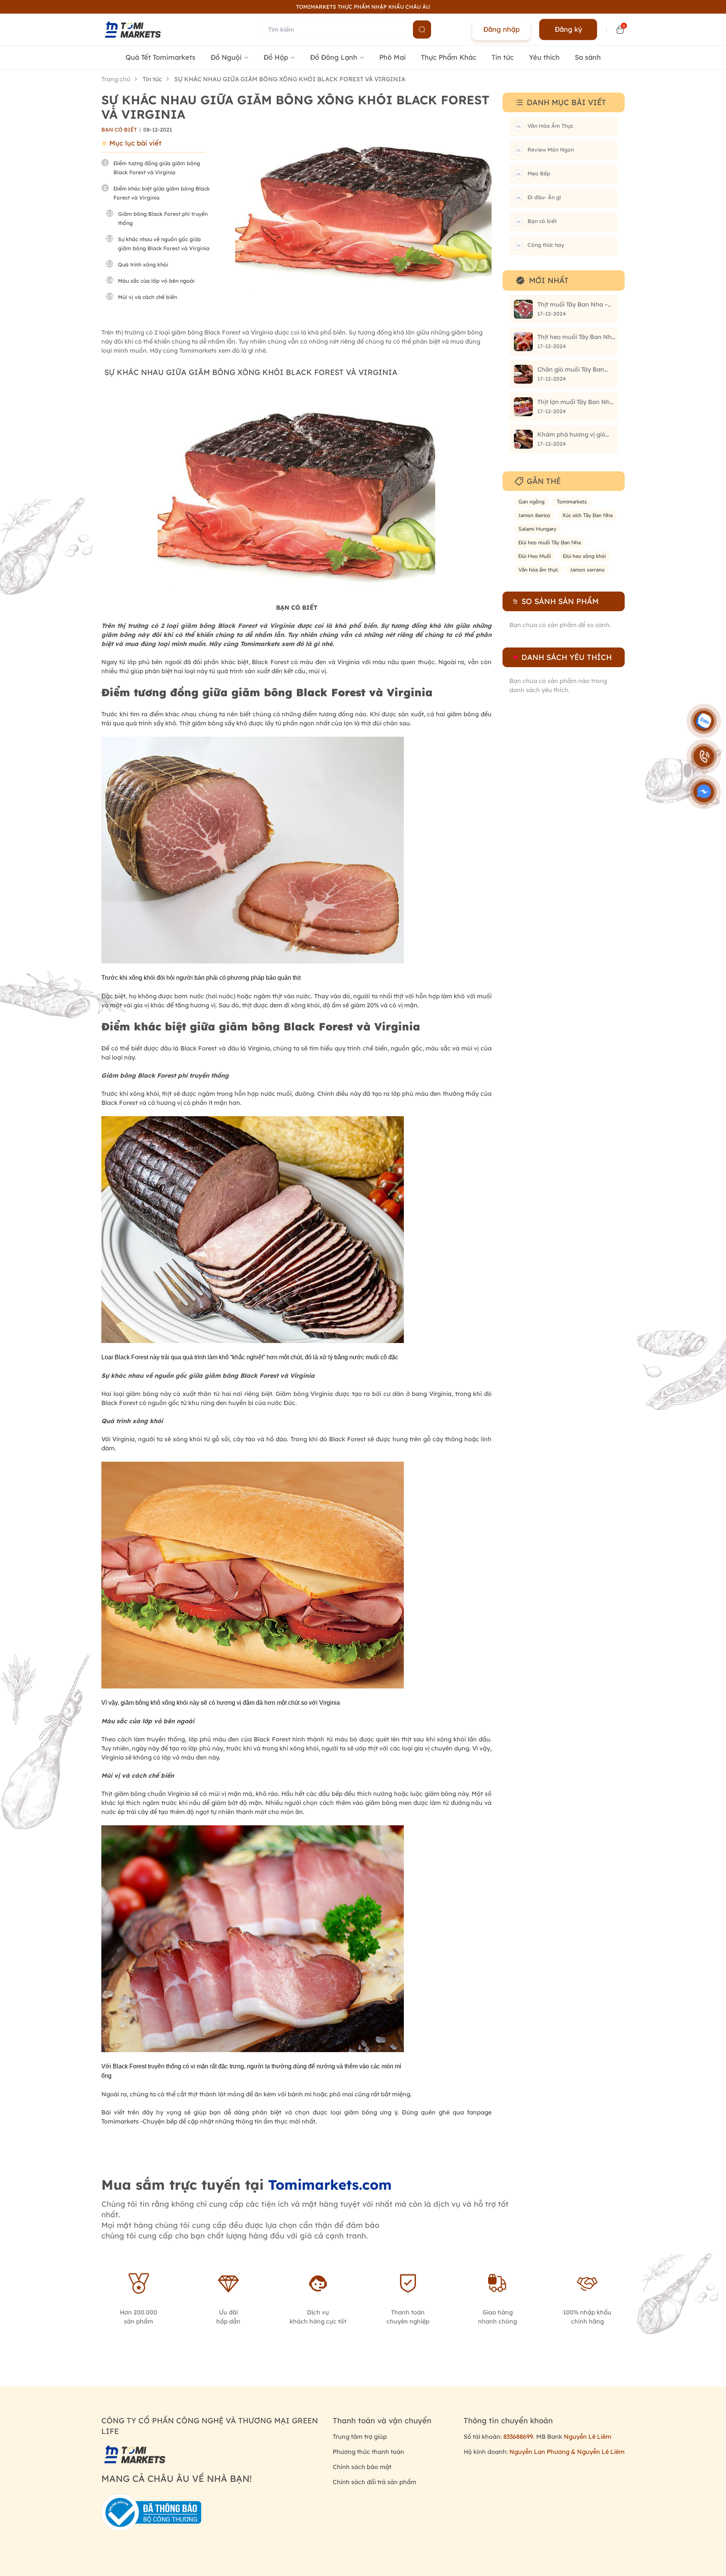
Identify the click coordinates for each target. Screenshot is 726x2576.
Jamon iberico (534, 515)
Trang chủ (116, 79)
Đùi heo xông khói (584, 556)
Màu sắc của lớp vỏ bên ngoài (156, 281)
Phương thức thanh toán (368, 2452)
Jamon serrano (587, 570)
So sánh (588, 57)
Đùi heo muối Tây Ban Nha (550, 543)
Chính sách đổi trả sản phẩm (375, 2482)
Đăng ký (568, 29)
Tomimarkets (572, 502)
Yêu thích (544, 57)
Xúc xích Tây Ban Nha (587, 515)
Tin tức (503, 57)
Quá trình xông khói (143, 265)
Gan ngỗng (531, 502)
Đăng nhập (501, 29)
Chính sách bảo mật (362, 2467)
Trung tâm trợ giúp (360, 2437)
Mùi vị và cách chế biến (147, 297)
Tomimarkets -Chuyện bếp (139, 2121)
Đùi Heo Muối (535, 556)
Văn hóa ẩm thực (538, 570)
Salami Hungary (537, 529)
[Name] (422, 29)
